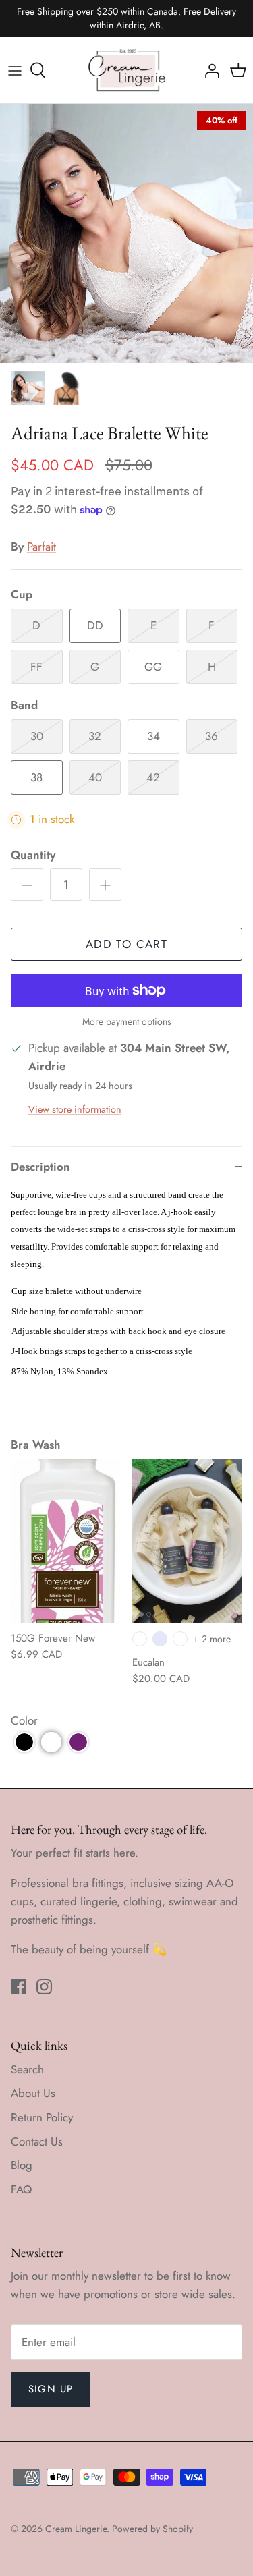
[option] (126, 233)
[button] (24, 1742)
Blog (22, 2165)
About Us (33, 2093)
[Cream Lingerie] (127, 70)
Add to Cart (126, 944)
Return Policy (42, 2117)
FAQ (21, 2189)
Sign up (51, 2389)
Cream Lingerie (76, 2529)
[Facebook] (19, 1987)
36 (212, 736)
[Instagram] (44, 1987)
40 (95, 777)
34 (153, 736)
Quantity (33, 855)
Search (27, 2069)
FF (36, 667)
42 (153, 777)
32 (95, 736)
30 (37, 736)
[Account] (208, 70)
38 (36, 777)
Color (24, 1720)
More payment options (127, 1022)
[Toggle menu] (15, 70)
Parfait (41, 547)
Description (40, 1167)
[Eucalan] (188, 1541)
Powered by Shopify (152, 2529)
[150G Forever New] (66, 1541)
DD (95, 625)
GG (153, 667)
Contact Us (37, 2141)
